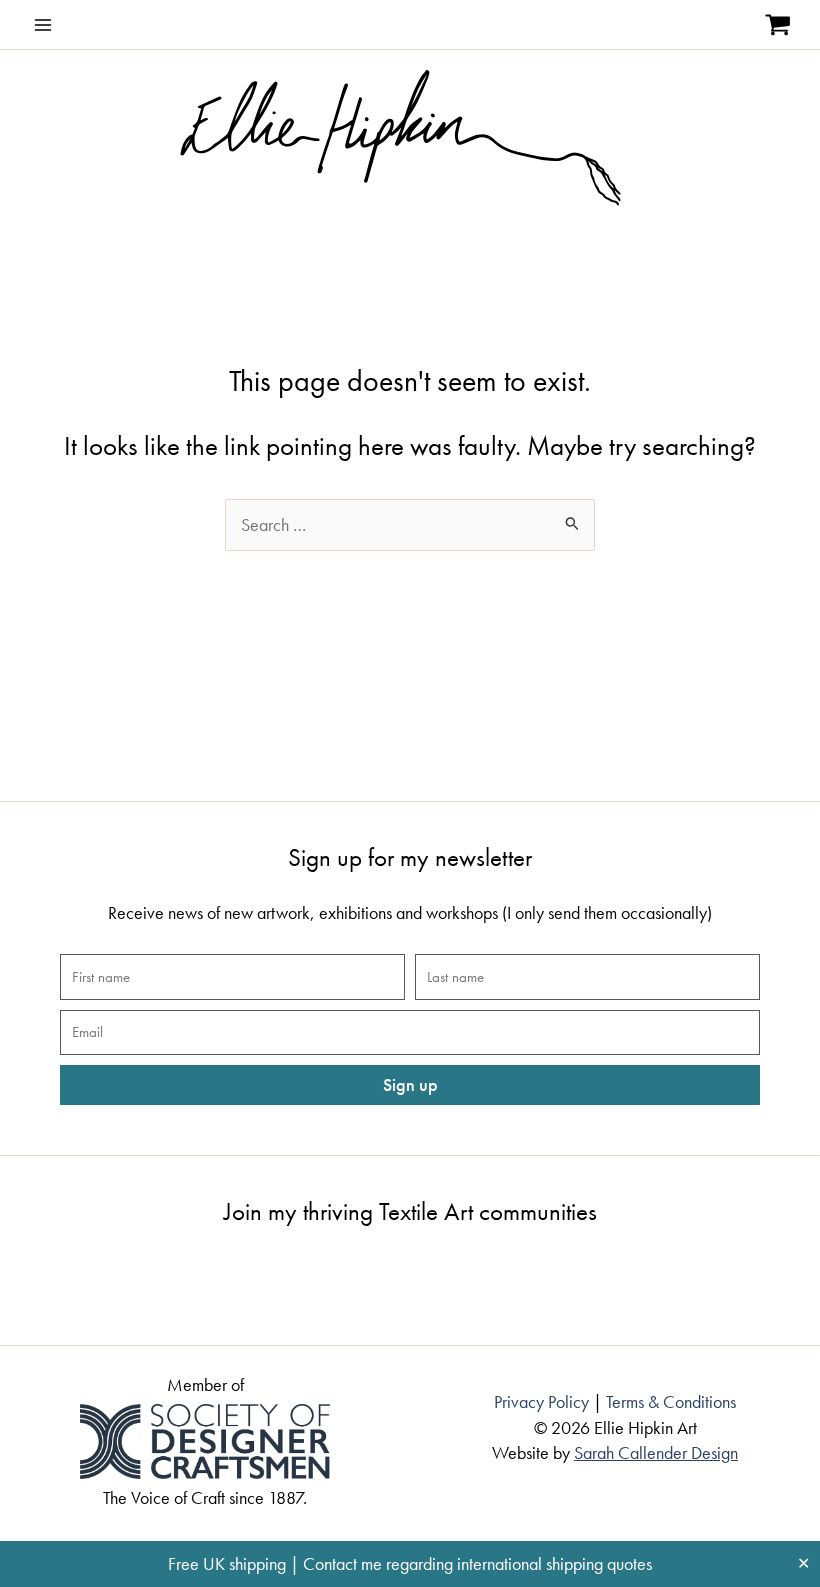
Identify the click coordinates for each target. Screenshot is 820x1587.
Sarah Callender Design (656, 1452)
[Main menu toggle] (43, 25)
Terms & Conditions (671, 1401)
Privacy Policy (541, 1401)
